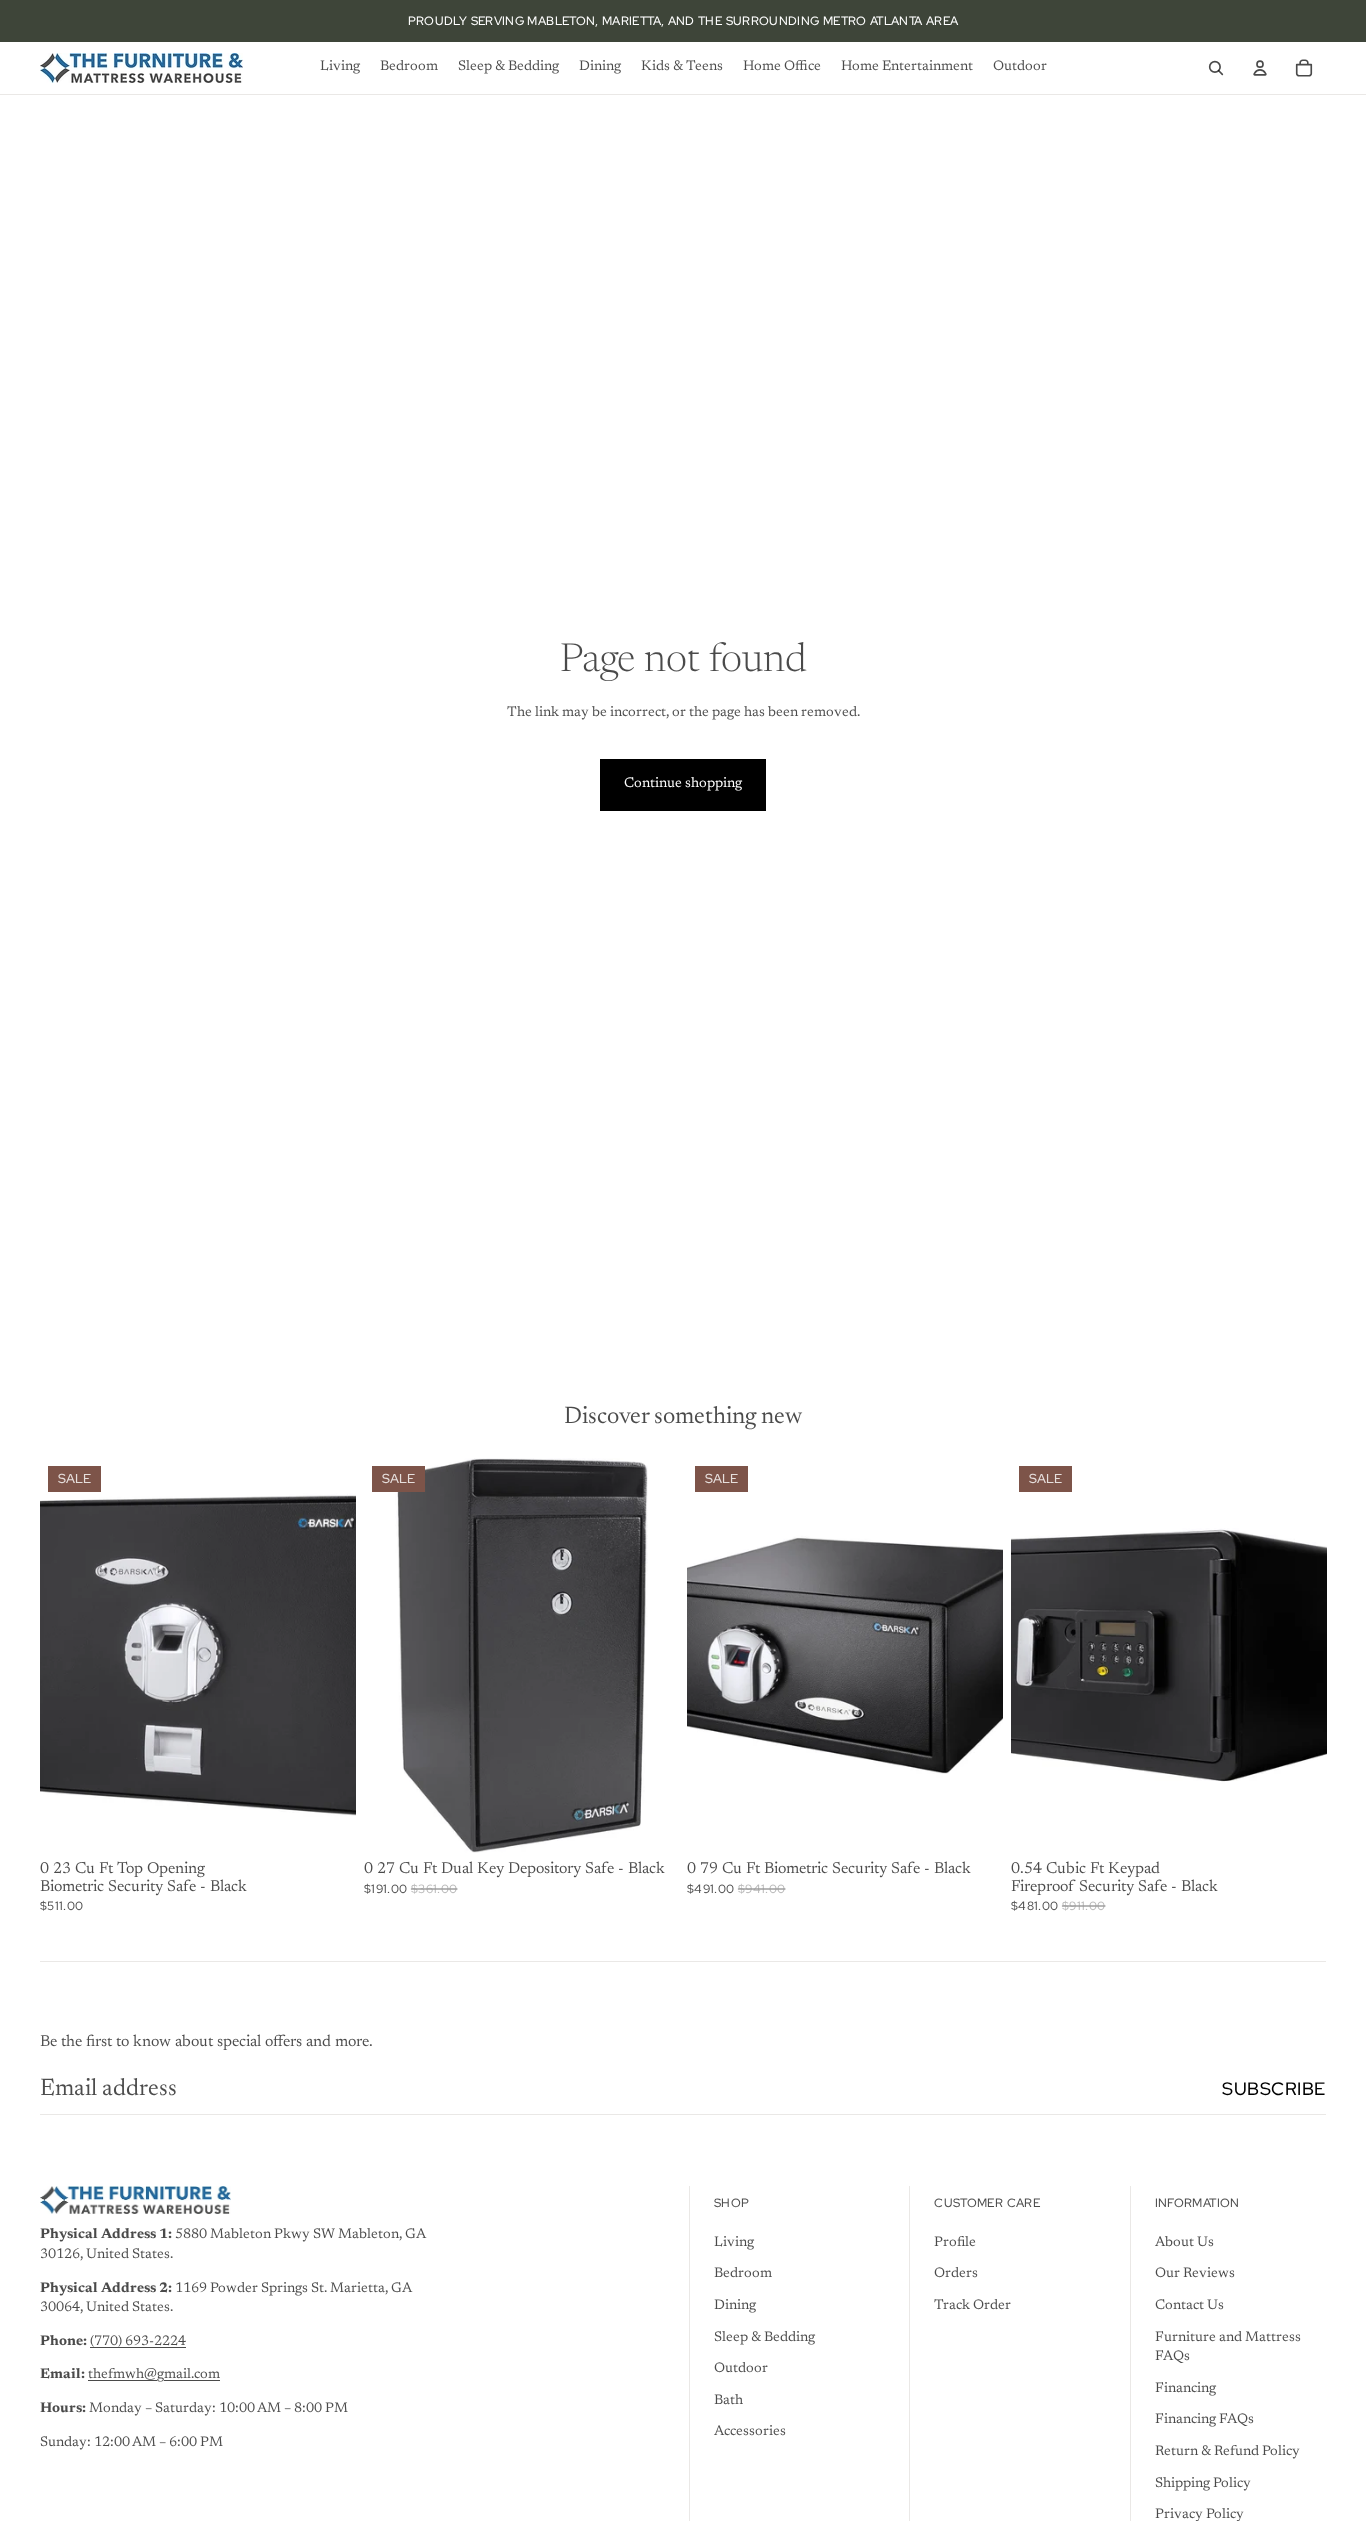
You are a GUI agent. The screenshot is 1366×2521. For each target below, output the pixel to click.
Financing (1185, 2389)
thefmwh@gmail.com (154, 2375)
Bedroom (743, 2274)
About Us (1184, 2243)
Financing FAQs (1204, 2420)
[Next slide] (326, 1655)
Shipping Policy (1203, 2484)
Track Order (972, 2306)
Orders (956, 2274)
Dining (735, 2306)
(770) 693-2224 (138, 2342)
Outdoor (741, 2369)
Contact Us (1189, 2306)
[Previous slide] (70, 1655)
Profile (955, 2243)
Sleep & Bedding (764, 2338)
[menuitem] (340, 68)
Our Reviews (1195, 2274)
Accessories (750, 2432)
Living (734, 2243)
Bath (728, 2401)
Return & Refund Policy (1227, 2452)
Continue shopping (683, 784)
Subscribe (1274, 2088)
